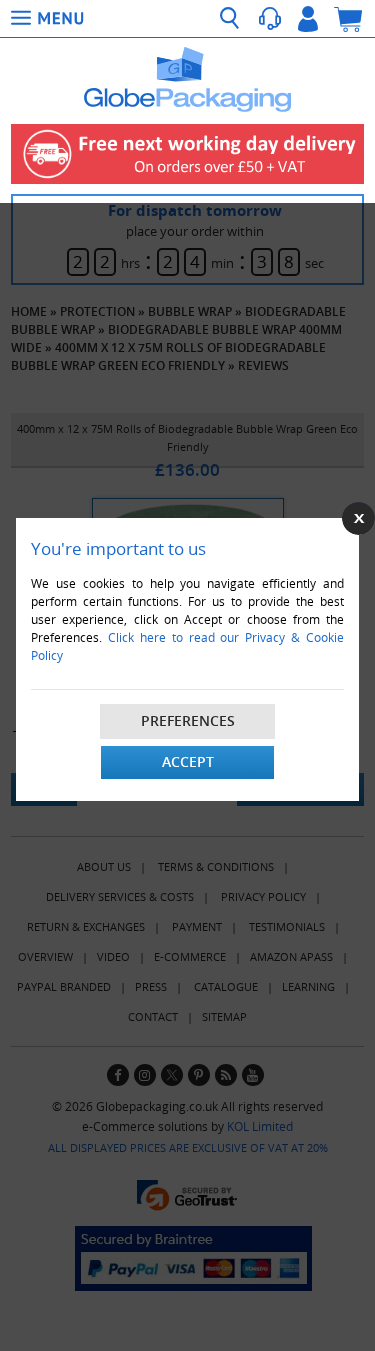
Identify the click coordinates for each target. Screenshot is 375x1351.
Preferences (188, 720)
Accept (188, 761)
